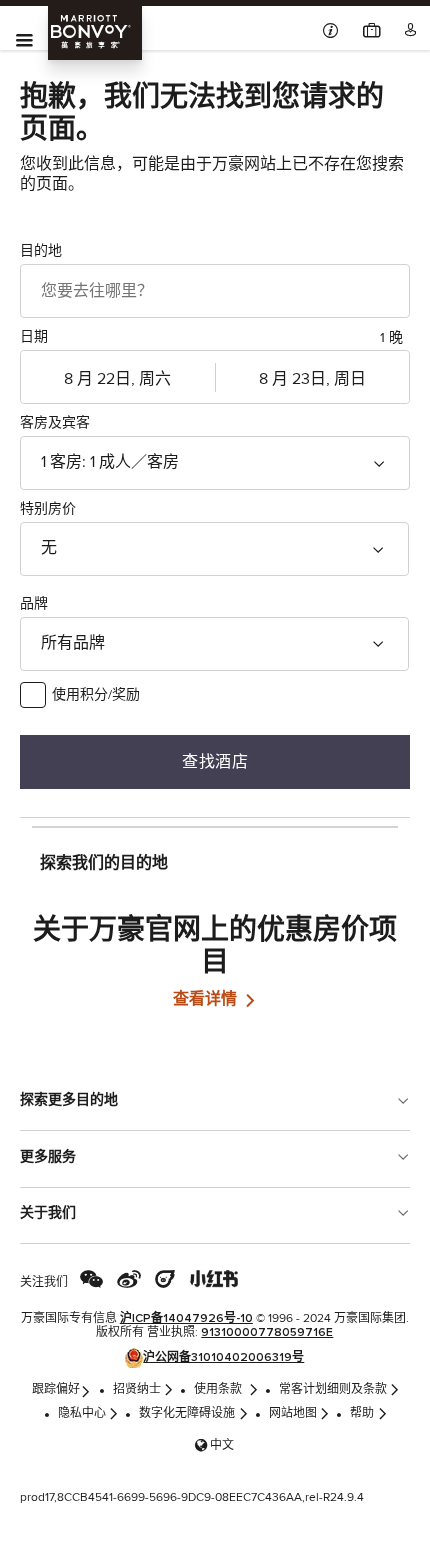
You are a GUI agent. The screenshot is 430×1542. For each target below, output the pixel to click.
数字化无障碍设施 (187, 1414)
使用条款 (219, 1390)
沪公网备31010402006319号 (223, 1358)
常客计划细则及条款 (333, 1390)
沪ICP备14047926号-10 (186, 1319)
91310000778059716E (267, 1333)
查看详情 (207, 999)
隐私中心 (82, 1414)
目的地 (41, 251)
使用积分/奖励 (96, 695)
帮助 (362, 1414)
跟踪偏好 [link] (56, 1390)
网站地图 (293, 1414)
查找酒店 (215, 761)
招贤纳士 (137, 1390)
